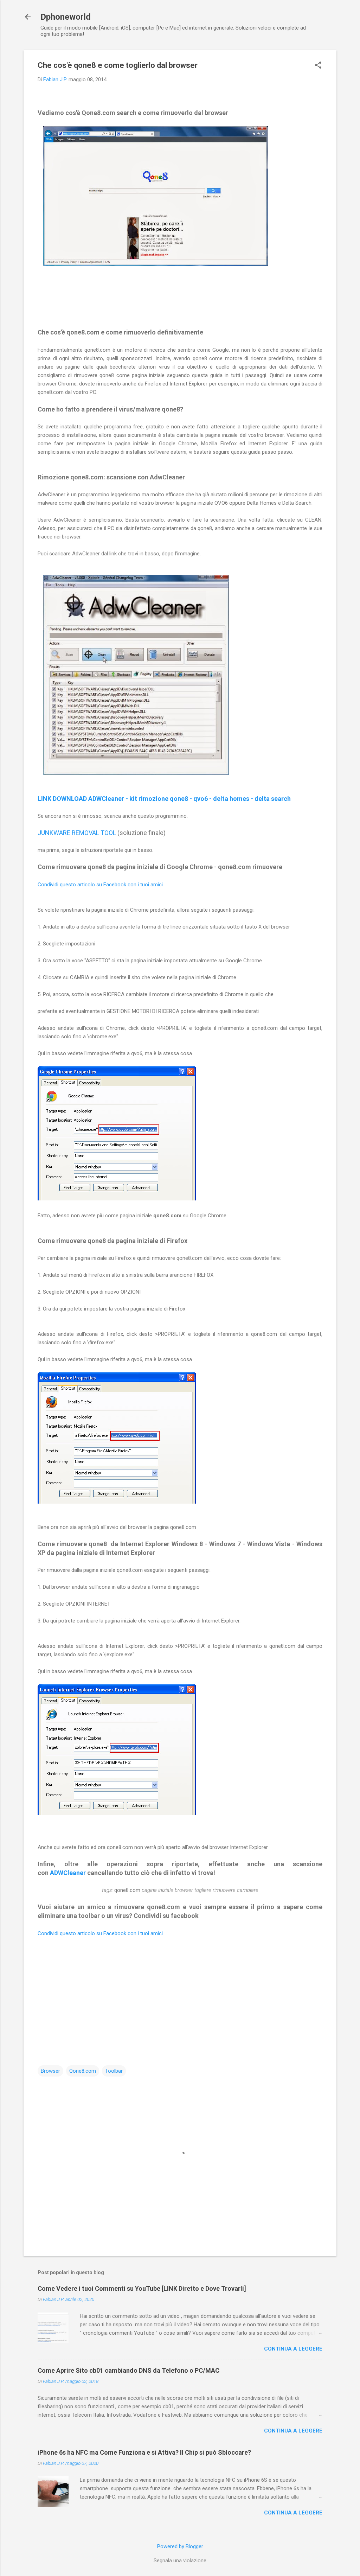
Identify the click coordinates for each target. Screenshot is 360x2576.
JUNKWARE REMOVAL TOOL (77, 833)
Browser (50, 2071)
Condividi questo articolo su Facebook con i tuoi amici (100, 885)
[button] (318, 66)
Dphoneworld (66, 17)
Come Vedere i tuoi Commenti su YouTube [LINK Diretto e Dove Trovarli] (142, 2288)
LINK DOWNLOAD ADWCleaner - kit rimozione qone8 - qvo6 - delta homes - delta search (164, 799)
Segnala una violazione (180, 2561)
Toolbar (114, 2071)
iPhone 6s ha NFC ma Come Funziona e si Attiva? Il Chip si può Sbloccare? (144, 2452)
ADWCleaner (68, 1873)
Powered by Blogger (180, 2546)
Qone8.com (83, 2071)
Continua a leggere (293, 2349)
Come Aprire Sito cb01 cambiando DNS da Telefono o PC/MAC (128, 2370)
